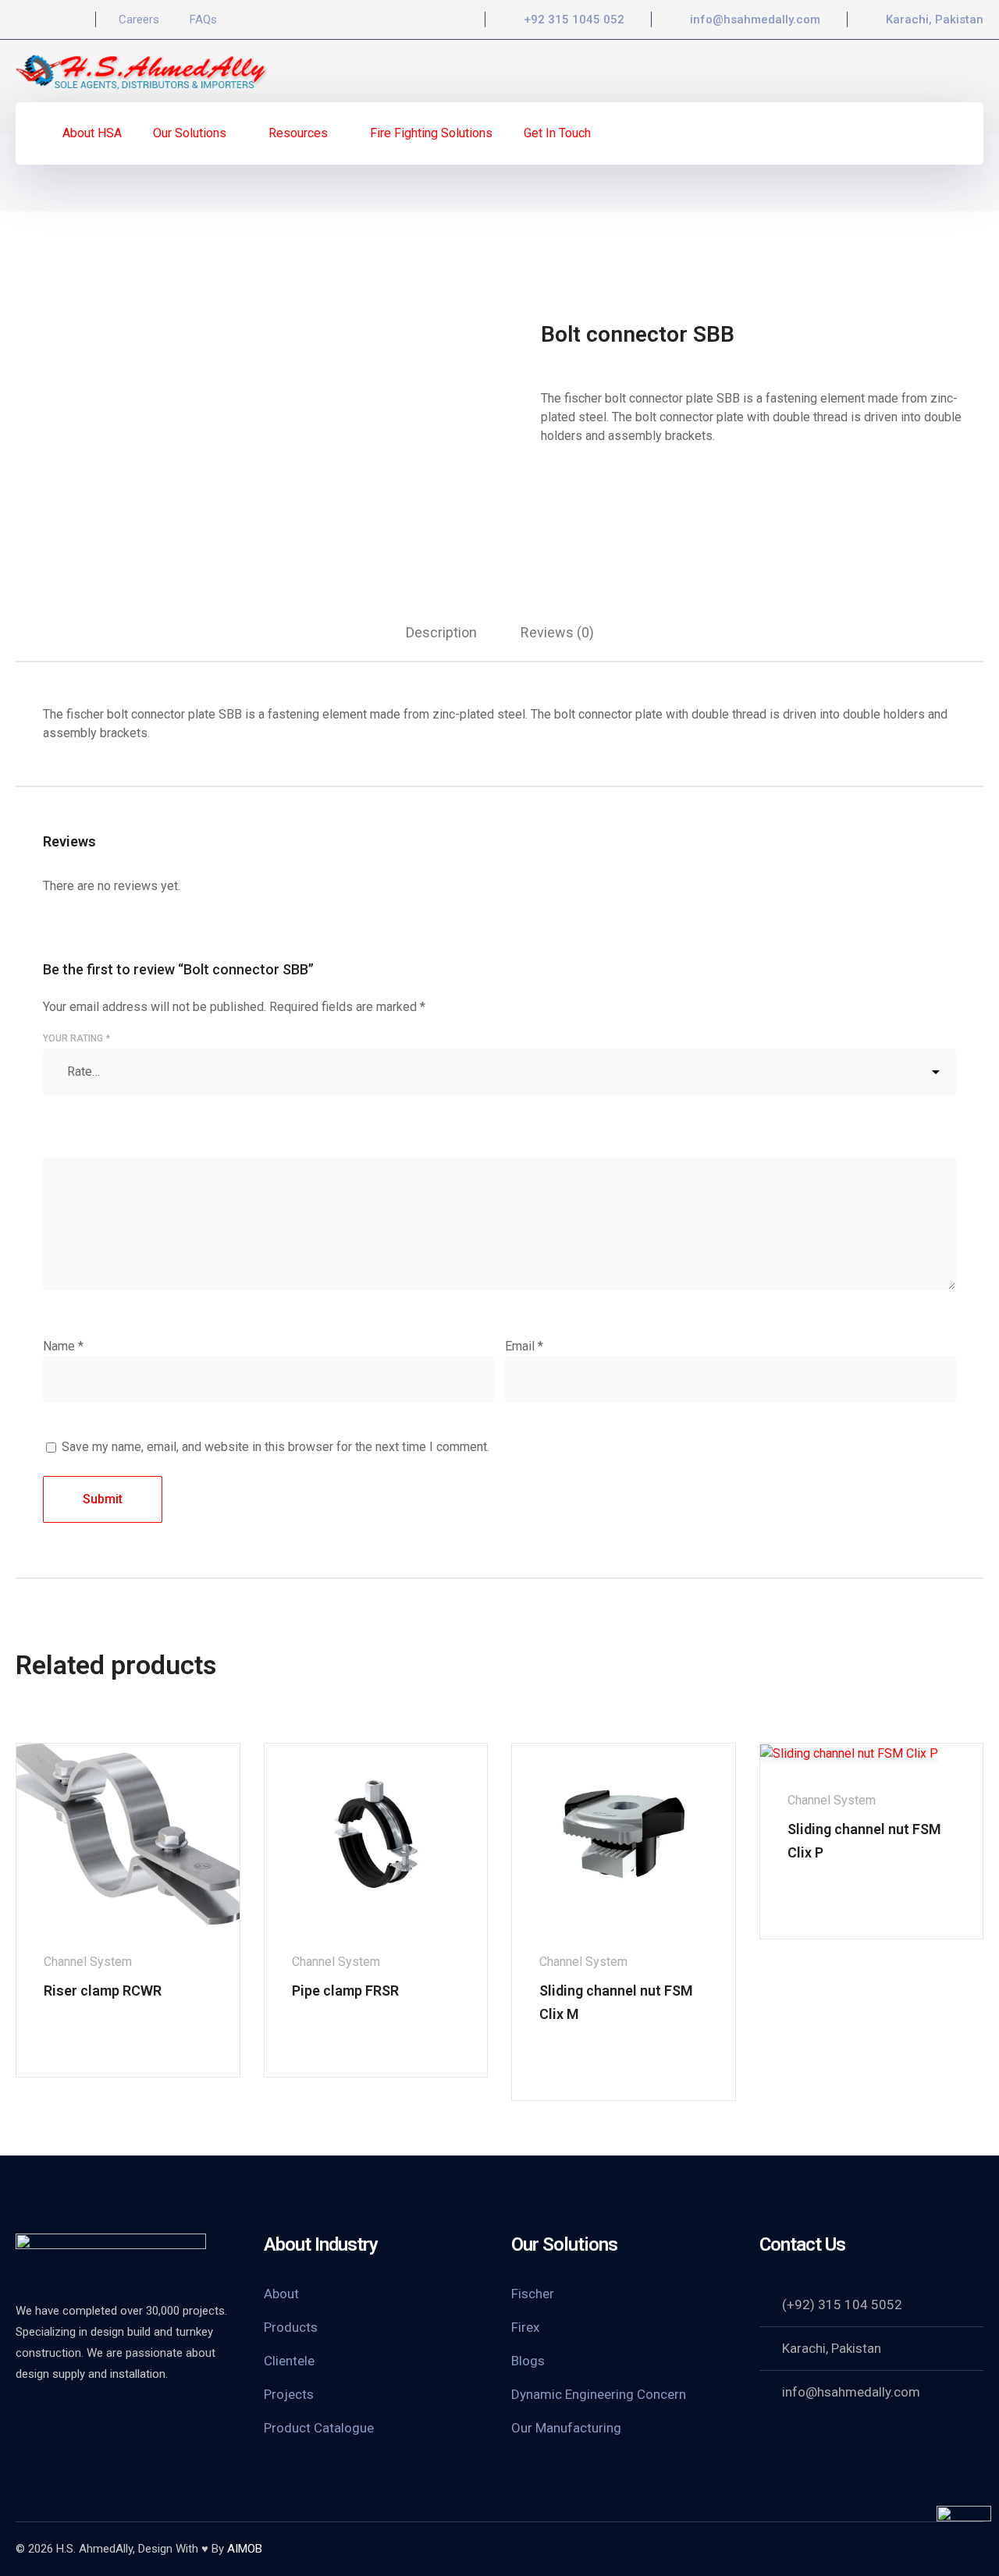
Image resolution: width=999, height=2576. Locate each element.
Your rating (76, 1038)
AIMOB (245, 2549)
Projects (289, 2394)
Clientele (289, 2361)
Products (291, 2327)
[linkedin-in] (62, 2416)
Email (524, 1346)
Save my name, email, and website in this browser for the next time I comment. (276, 1447)
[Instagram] (47, 20)
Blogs (528, 2361)
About (281, 2294)
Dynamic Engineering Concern (599, 2394)
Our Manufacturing (566, 2428)
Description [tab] (441, 632)
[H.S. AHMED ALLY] (142, 70)
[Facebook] (20, 20)
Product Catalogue (319, 2428)
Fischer (533, 2294)
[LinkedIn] (73, 20)
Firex (525, 2327)
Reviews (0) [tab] (557, 632)
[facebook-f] (23, 2416)
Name (63, 1346)
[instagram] (101, 2416)
